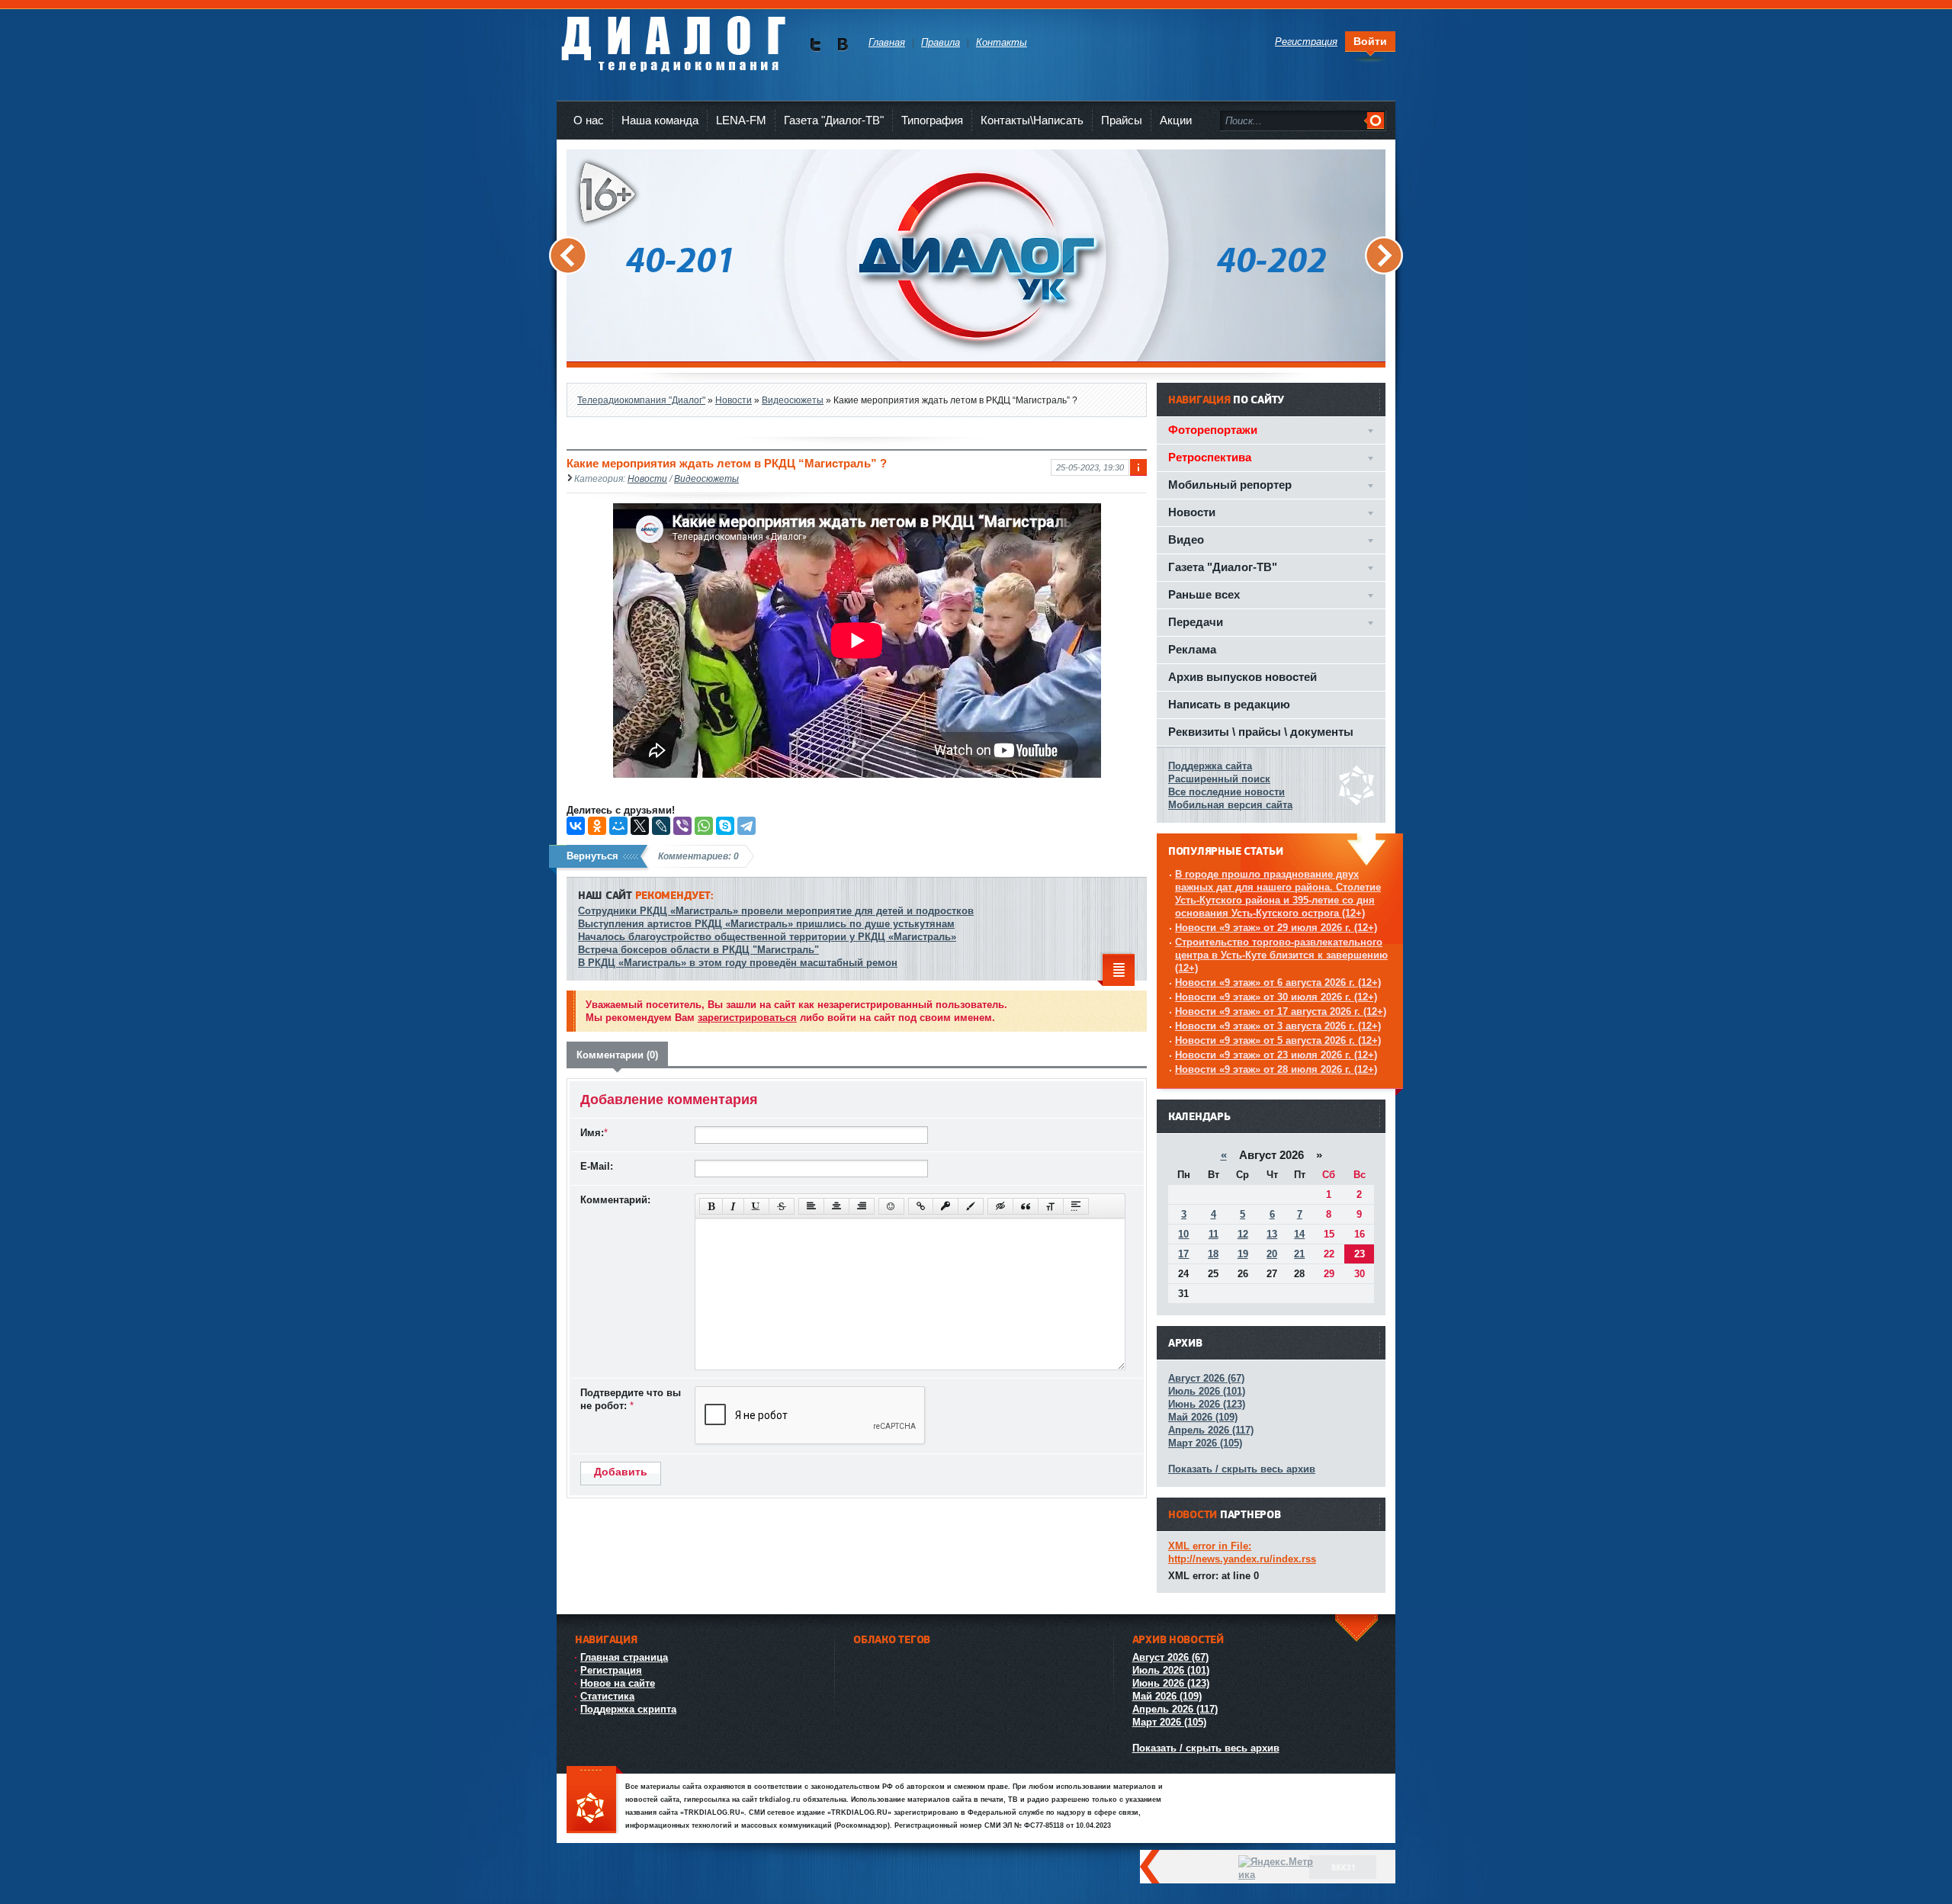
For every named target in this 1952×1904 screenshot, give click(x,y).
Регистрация (611, 1670)
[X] (640, 826)
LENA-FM (741, 120)
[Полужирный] (711, 1206)
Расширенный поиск (1219, 779)
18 (1213, 1254)
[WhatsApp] (704, 826)
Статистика (607, 1696)
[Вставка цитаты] (1026, 1206)
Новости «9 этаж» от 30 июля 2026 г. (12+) (1276, 997)
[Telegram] (746, 826)
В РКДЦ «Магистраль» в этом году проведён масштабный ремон (738, 963)
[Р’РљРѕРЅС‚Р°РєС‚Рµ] (576, 826)
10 (1183, 1234)
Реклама (1192, 649)
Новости (647, 478)
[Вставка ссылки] (921, 1206)
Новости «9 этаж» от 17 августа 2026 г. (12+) (1281, 1011)
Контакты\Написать (1032, 120)
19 (1243, 1254)
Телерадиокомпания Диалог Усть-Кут (673, 38)
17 (1183, 1254)
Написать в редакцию (1229, 704)
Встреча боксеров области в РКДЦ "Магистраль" (698, 950)
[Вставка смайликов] (891, 1206)
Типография (932, 120)
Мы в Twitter (815, 45)
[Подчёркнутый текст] (756, 1206)
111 (595, 1801)
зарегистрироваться (747, 1018)
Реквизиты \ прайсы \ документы (1261, 732)
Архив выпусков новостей (1242, 677)
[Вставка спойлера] (1076, 1206)
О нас (589, 120)
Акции (1176, 120)
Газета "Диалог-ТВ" (834, 120)
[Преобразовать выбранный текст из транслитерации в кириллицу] (1051, 1206)
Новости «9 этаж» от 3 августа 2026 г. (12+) (1278, 1026)
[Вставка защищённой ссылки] (945, 1206)
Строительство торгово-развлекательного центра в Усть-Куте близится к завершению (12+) (1281, 955)
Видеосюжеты (706, 478)
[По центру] (836, 1206)
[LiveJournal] (661, 826)
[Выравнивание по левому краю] (811, 1206)
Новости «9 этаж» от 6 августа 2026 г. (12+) (1278, 983)
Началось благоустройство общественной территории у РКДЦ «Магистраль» (767, 937)
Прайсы (1122, 120)
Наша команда (660, 120)
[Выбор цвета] (971, 1206)
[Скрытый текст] (1000, 1206)
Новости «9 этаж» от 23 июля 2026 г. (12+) (1276, 1055)
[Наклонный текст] (733, 1206)
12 (1243, 1234)
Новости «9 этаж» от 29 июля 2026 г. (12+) (1276, 928)
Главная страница (624, 1657)
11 (1214, 1234)
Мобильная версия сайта (1230, 805)
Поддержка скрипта (628, 1709)
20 (1272, 1254)
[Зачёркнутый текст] (782, 1206)
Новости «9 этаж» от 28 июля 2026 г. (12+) (1276, 1069)
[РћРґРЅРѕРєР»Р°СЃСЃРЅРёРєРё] (597, 826)
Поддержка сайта (1210, 766)
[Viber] (682, 826)
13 (1272, 1234)
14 (1299, 1234)
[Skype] (725, 826)
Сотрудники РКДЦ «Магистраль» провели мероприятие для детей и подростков (776, 911)
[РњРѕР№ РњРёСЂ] (618, 826)
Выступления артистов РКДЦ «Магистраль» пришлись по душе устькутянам (766, 924)
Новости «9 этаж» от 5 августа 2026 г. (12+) (1278, 1040)
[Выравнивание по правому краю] (862, 1206)
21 (1299, 1254)
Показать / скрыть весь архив (1242, 1469)
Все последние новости (1226, 792)
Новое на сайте (618, 1683)
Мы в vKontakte (842, 45)
